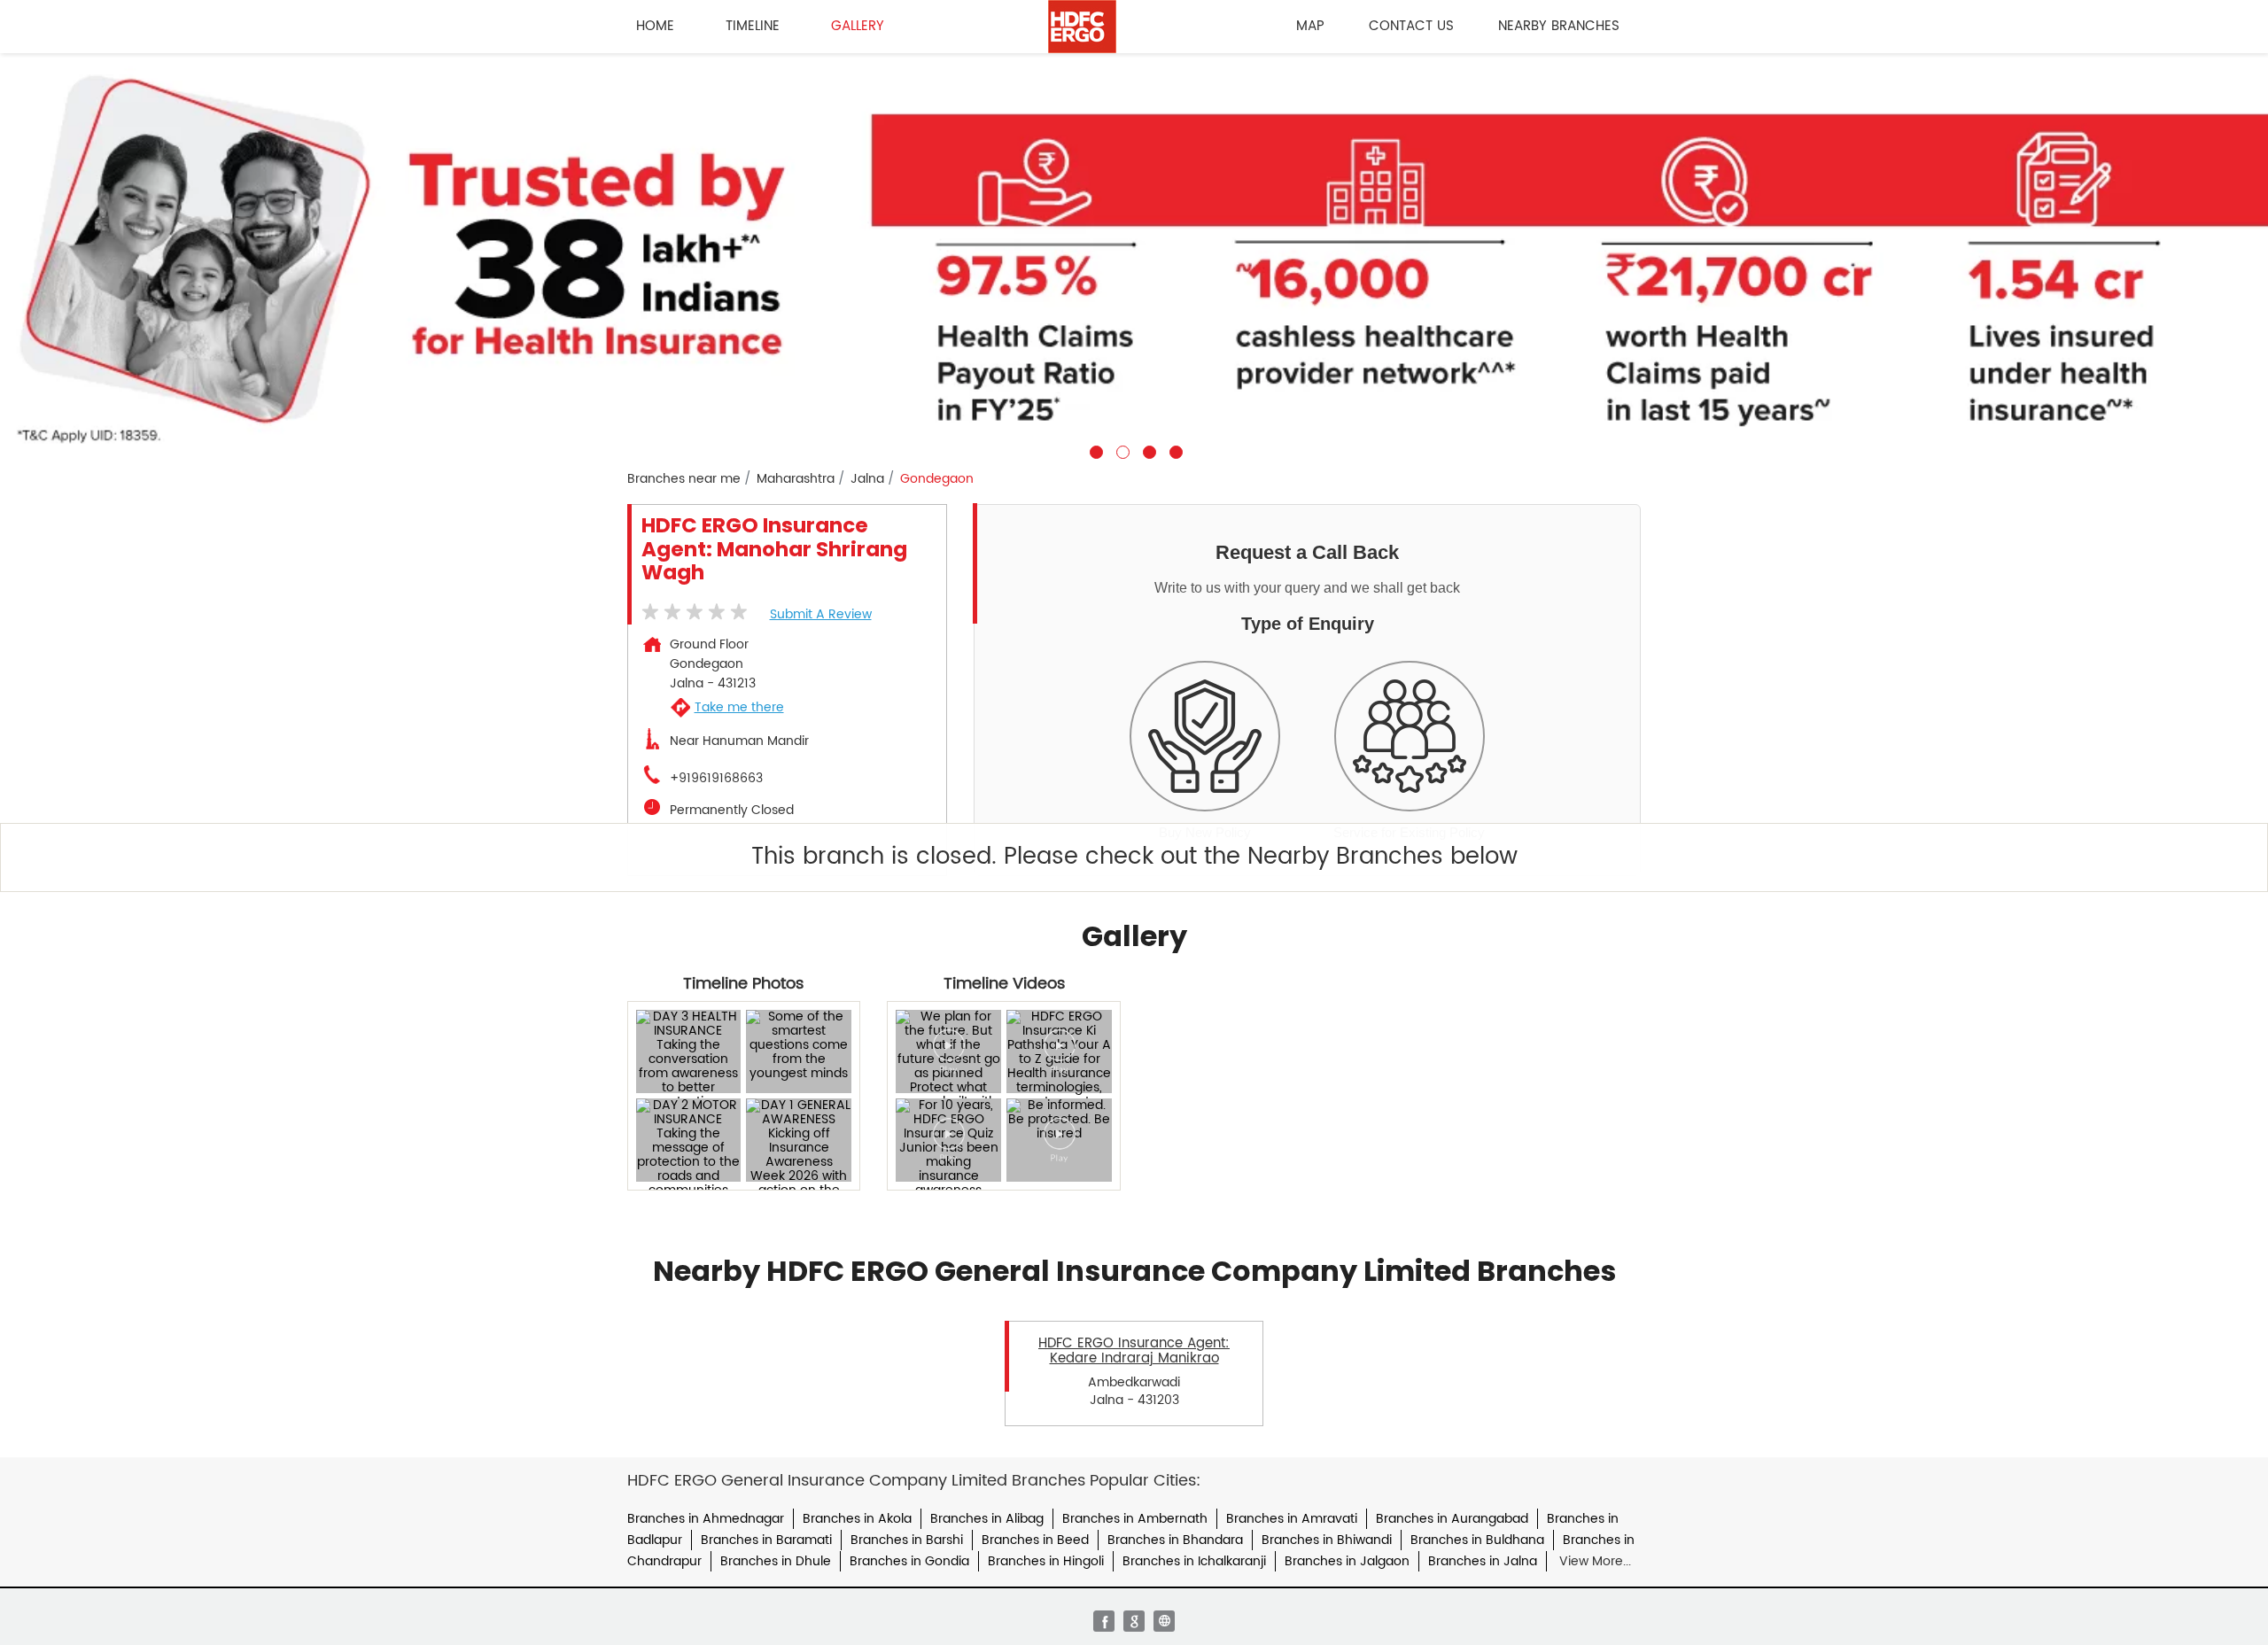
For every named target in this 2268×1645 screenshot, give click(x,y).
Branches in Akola (857, 1519)
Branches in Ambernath (1135, 1519)
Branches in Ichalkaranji (1194, 1561)
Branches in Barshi (907, 1540)
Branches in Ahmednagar (706, 1519)
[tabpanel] (1134, 256)
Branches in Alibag (987, 1519)
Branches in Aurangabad (1452, 1519)
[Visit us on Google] (1134, 1621)
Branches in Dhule (776, 1561)
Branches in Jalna (1483, 1561)
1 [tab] (1094, 450)
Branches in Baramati (766, 1540)
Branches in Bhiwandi (1327, 1540)
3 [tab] (1147, 450)
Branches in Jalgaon (1347, 1561)
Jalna (867, 479)
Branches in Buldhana (1477, 1540)
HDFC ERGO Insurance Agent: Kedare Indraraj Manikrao (1134, 1351)
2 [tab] (1121, 450)
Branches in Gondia (909, 1561)
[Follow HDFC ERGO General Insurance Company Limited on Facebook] (1104, 1621)
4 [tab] (1174, 450)
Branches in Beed (1035, 1540)
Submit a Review (821, 614)
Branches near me (684, 479)
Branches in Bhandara (1175, 1540)
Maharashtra (796, 479)
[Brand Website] (1164, 1621)
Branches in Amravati (1292, 1519)
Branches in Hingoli (1046, 1561)
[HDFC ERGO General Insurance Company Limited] (1082, 27)
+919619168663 (716, 779)
